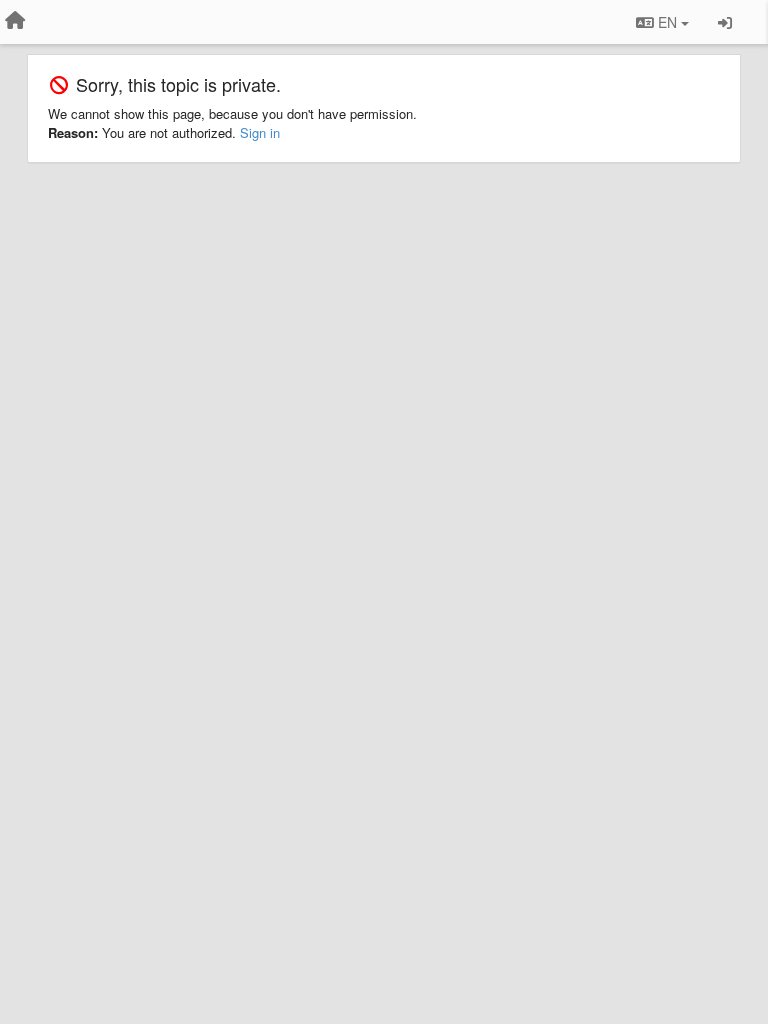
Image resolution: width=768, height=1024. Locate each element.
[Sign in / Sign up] (725, 22)
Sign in (260, 132)
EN (667, 22)
